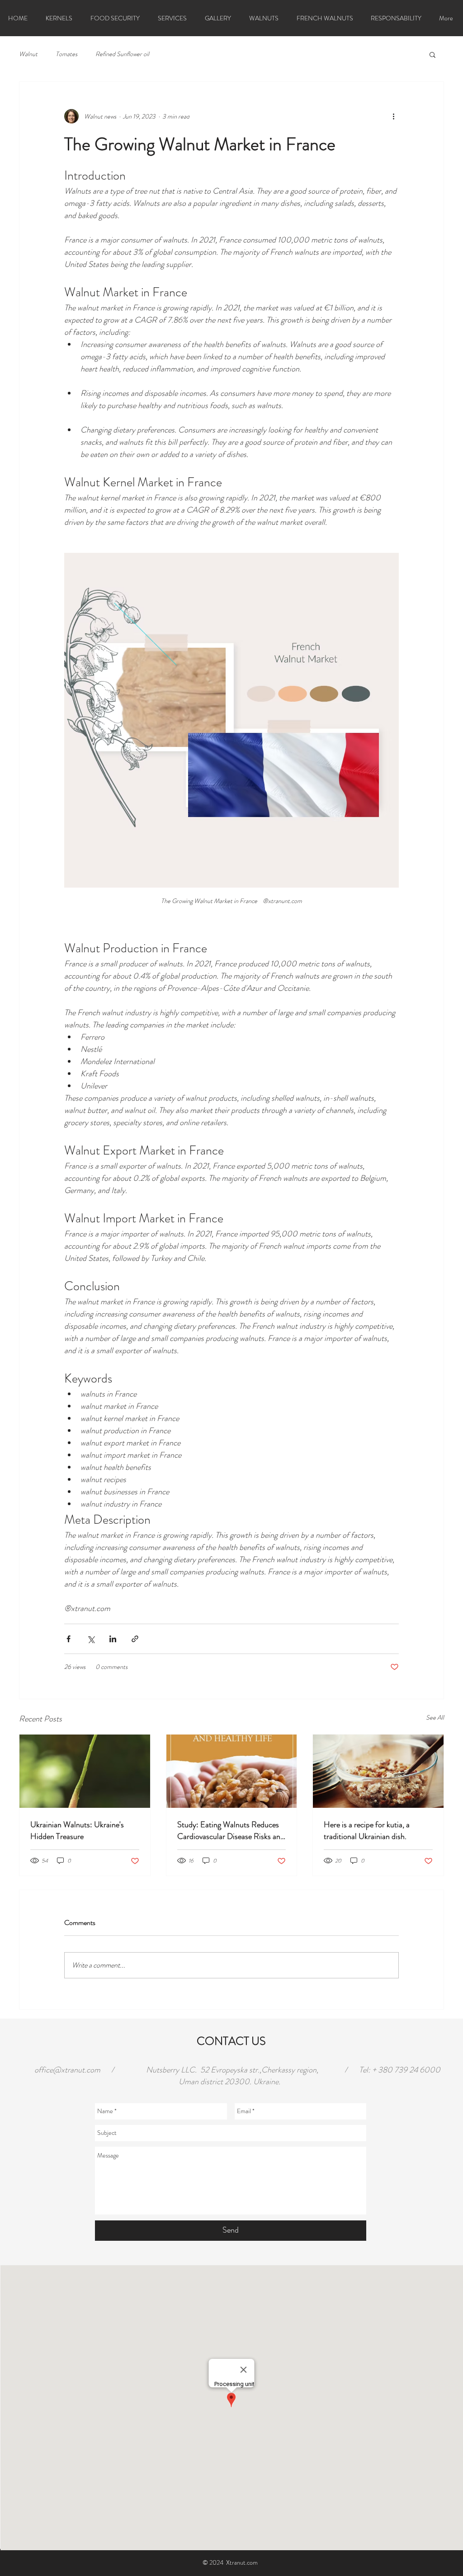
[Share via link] (135, 1639)
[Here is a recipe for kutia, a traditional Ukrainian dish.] (378, 1771)
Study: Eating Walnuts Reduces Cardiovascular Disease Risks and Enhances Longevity (231, 1830)
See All (435, 1717)
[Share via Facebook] (69, 1639)
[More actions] (393, 116)
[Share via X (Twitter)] (91, 1639)
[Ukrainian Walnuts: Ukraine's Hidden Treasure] (85, 1771)
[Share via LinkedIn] (113, 1639)
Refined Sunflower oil (122, 54)
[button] (432, 54)
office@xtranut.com (67, 2070)
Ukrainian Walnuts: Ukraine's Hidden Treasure (77, 1830)
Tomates (66, 54)
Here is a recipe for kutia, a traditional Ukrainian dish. (367, 1830)
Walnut (28, 54)
